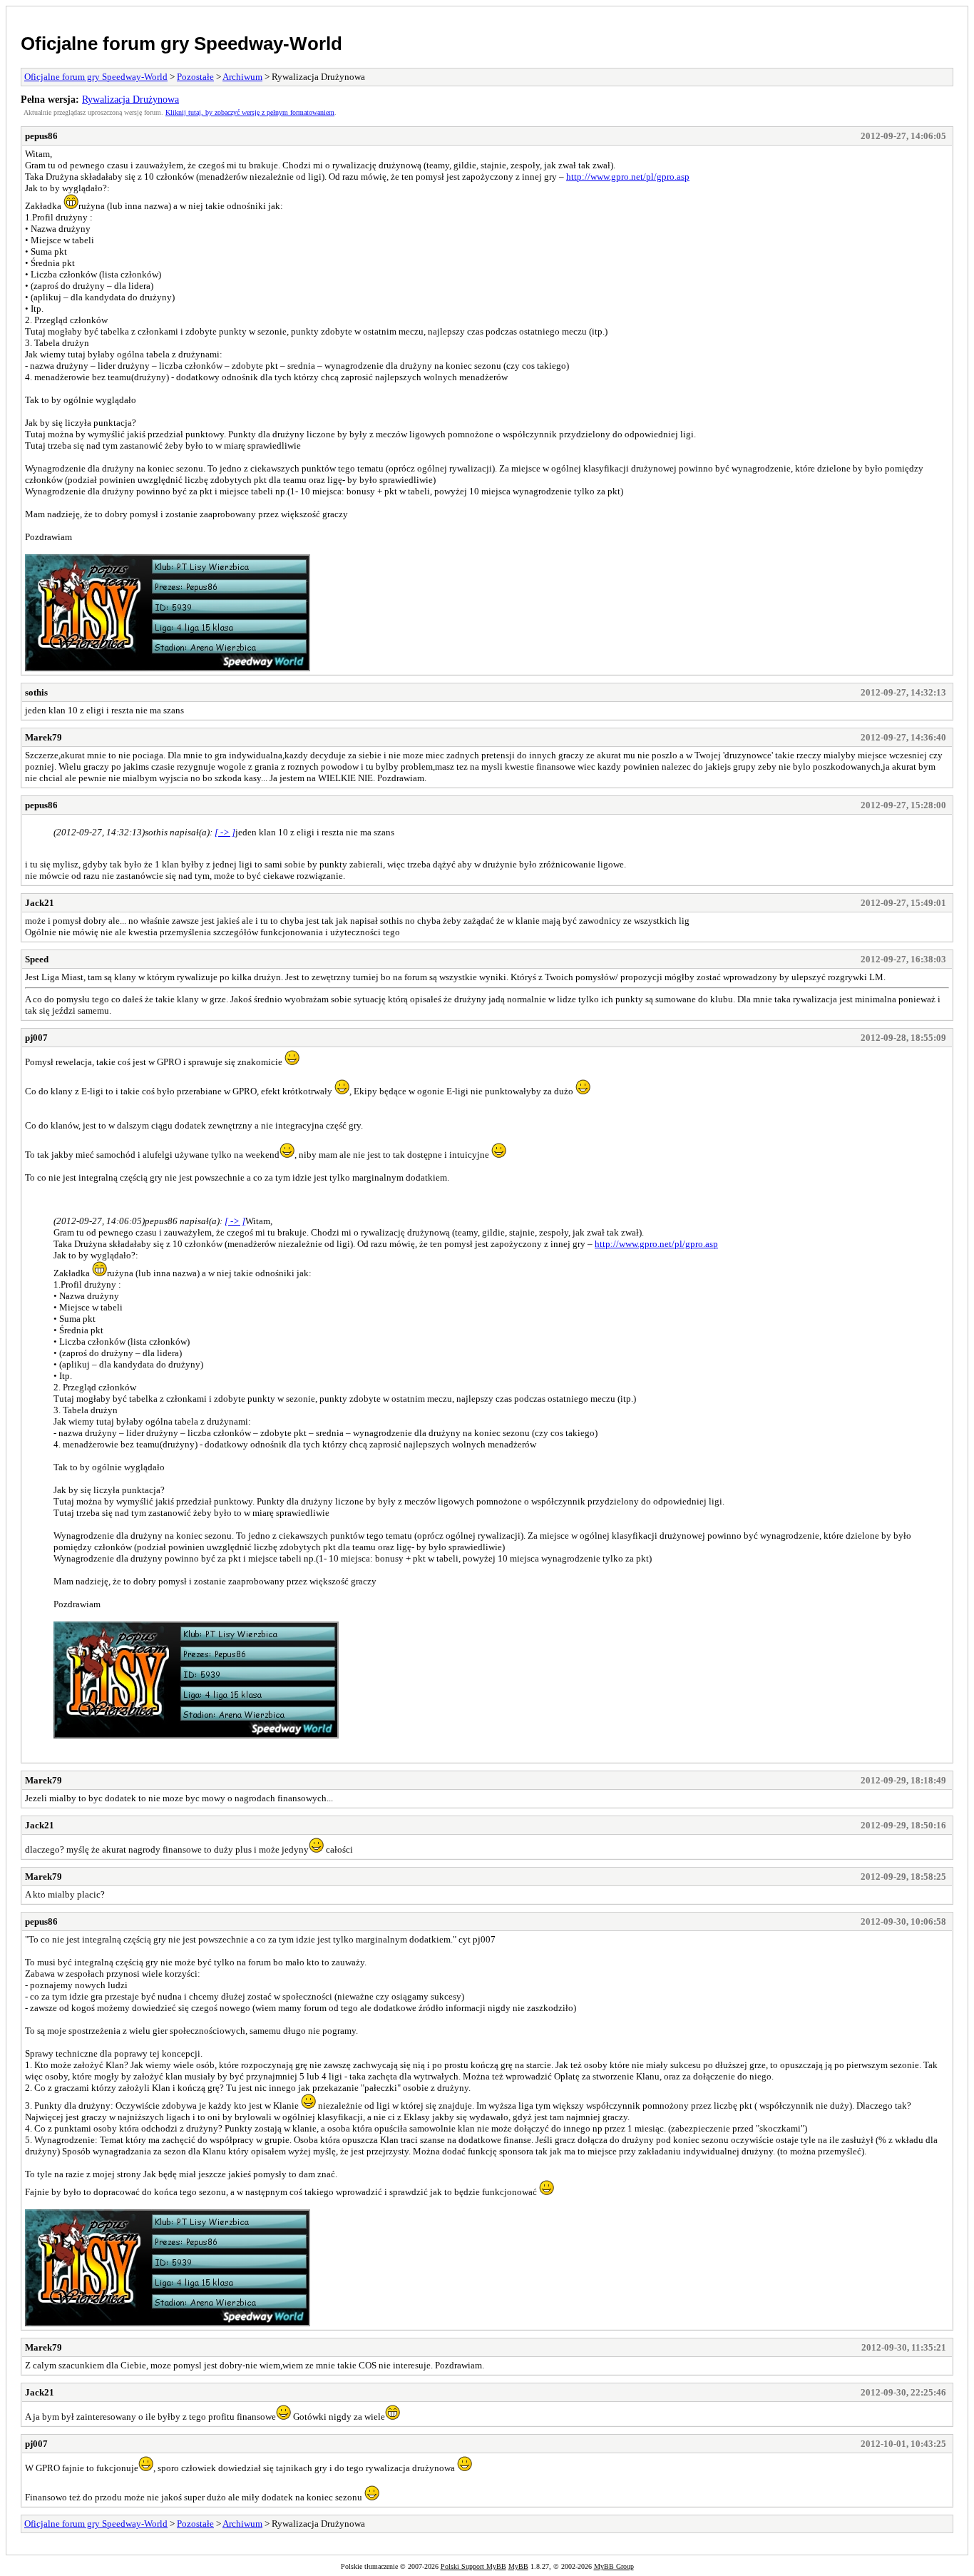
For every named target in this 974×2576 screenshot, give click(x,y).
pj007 (36, 1038)
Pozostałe (195, 77)
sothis (36, 692)
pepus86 (41, 136)
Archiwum (242, 77)
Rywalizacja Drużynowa (130, 99)
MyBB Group (614, 2566)
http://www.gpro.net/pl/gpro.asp (628, 177)
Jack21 (40, 903)
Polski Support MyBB (473, 2566)
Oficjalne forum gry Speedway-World (181, 44)
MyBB (518, 2566)
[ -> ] (225, 832)
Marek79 (43, 737)
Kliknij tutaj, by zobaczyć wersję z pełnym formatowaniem (250, 112)
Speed (37, 959)
